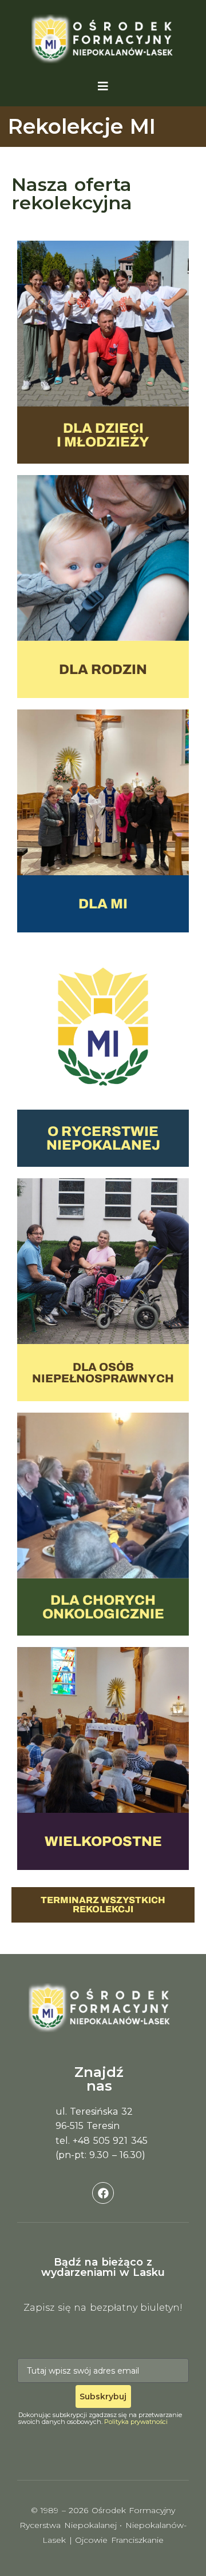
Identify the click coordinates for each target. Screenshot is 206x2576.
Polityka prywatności (136, 2422)
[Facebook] (103, 2193)
